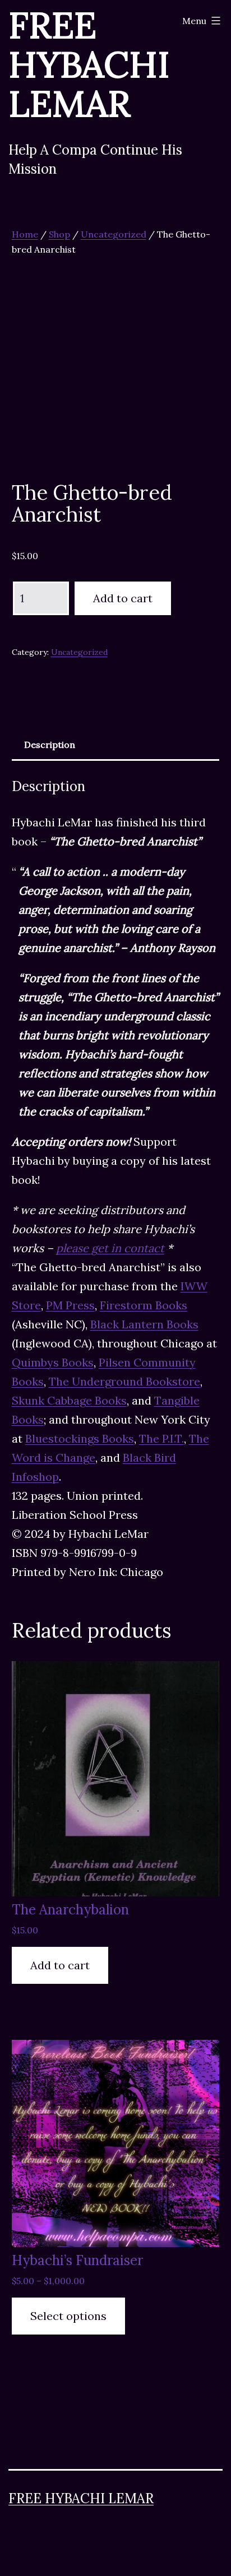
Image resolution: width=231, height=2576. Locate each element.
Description (50, 745)
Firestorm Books (144, 1305)
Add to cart (123, 598)
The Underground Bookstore (124, 1381)
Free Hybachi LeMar (81, 2498)
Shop (59, 234)
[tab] (50, 745)
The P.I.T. (161, 1438)
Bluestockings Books (80, 1438)
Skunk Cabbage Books (69, 1400)
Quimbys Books (53, 1362)
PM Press (70, 1305)
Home (25, 234)
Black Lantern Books (144, 1324)
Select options (68, 2316)
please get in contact (110, 1248)
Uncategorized (114, 234)
